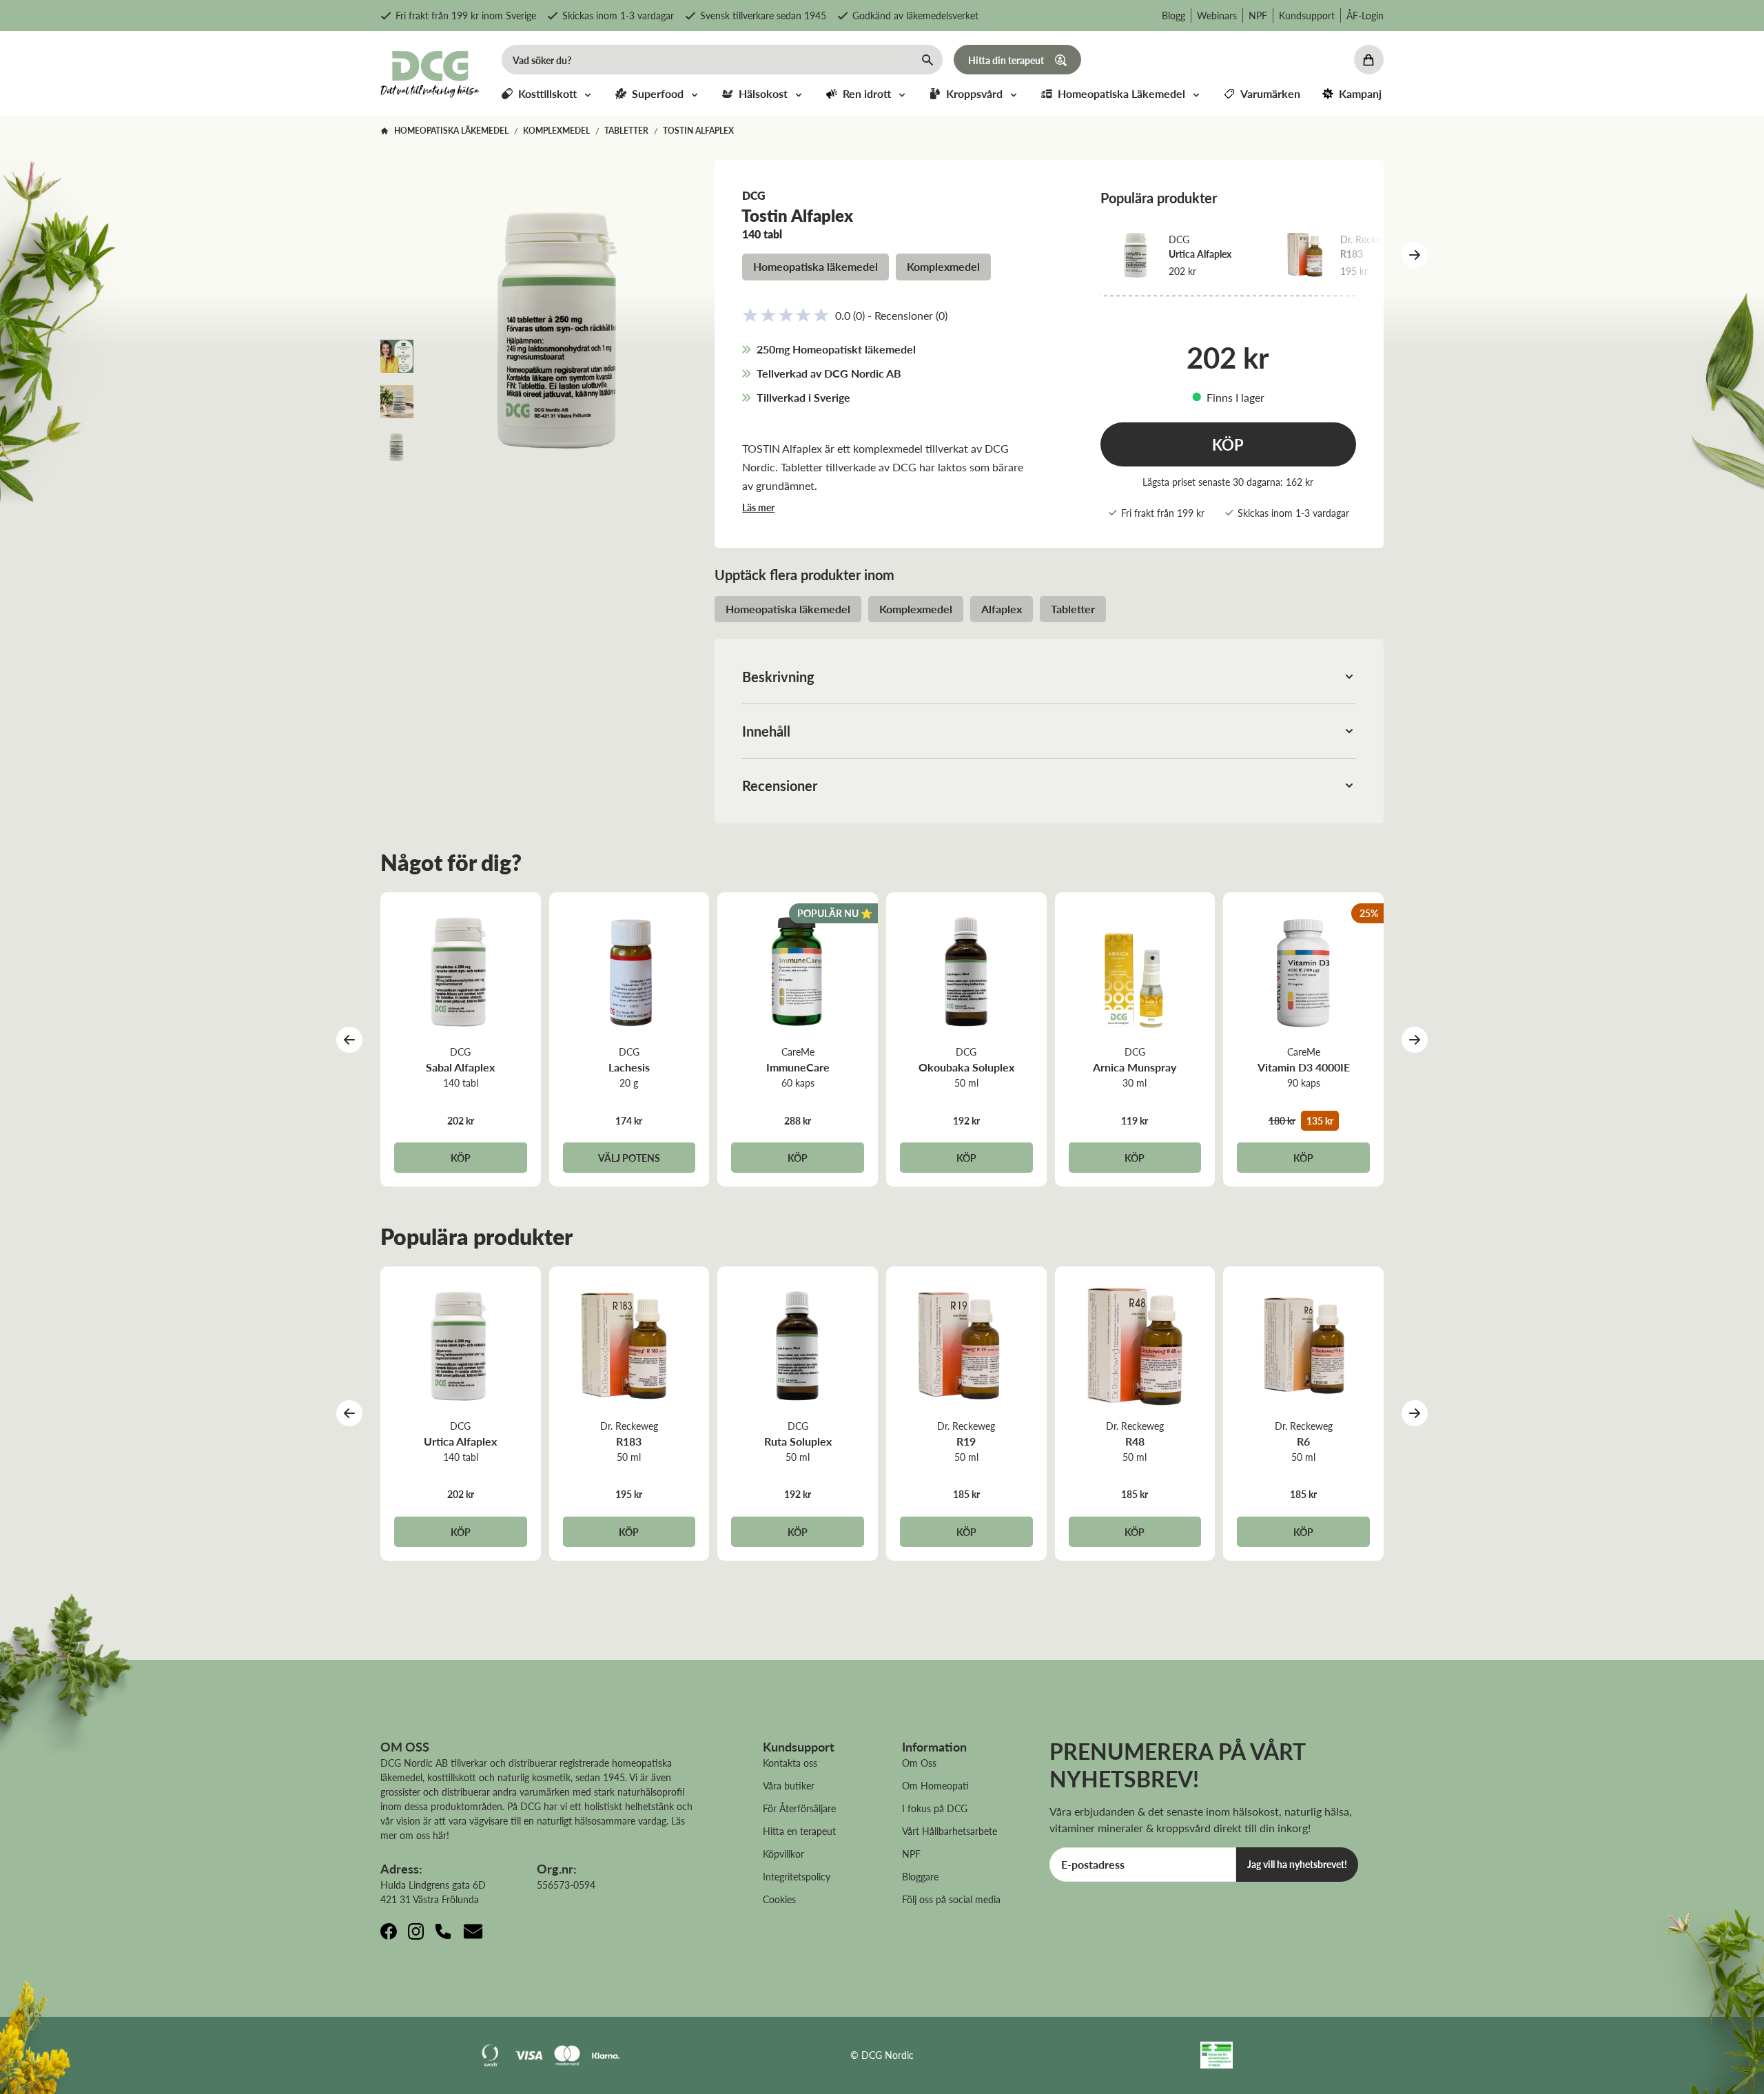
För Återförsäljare (799, 1808)
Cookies (779, 1899)
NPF (1258, 15)
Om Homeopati (935, 1785)
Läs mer (758, 507)
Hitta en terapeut (799, 1831)
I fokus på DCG (935, 1808)
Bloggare (920, 1876)
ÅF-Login (1365, 15)
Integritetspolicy (797, 1876)
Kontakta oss (790, 1763)
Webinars (1217, 15)
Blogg (1173, 15)
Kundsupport (1307, 15)
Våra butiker (789, 1785)
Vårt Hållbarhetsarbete (950, 1831)
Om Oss (919, 1763)
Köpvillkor (783, 1854)
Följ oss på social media (951, 1899)
